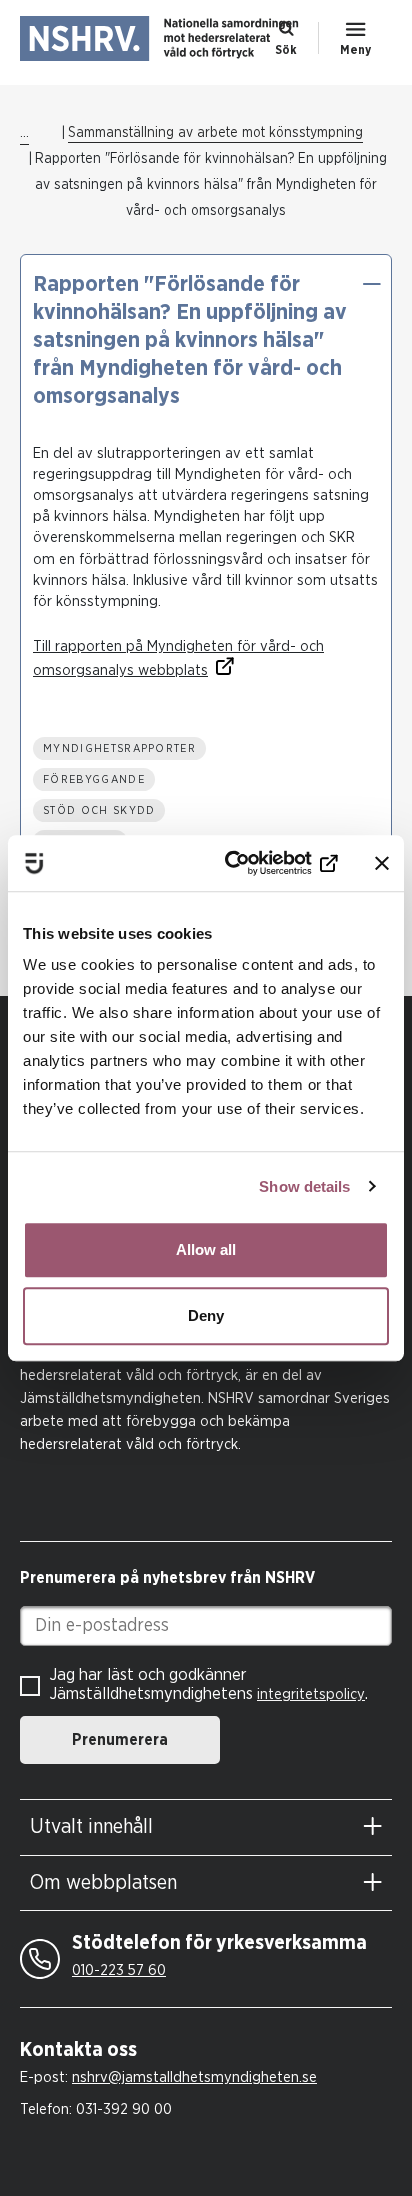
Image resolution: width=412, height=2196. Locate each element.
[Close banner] (382, 863)
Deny (206, 1315)
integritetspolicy (311, 1694)
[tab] (206, 1827)
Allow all (206, 1249)
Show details (304, 1186)
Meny (355, 50)
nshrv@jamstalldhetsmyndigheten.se (194, 2077)
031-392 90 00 (124, 2109)
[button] (371, 284)
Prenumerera (120, 1740)
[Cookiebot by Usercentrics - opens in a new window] (255, 863)
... (24, 133)
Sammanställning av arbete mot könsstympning (215, 133)
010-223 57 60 (119, 1970)
